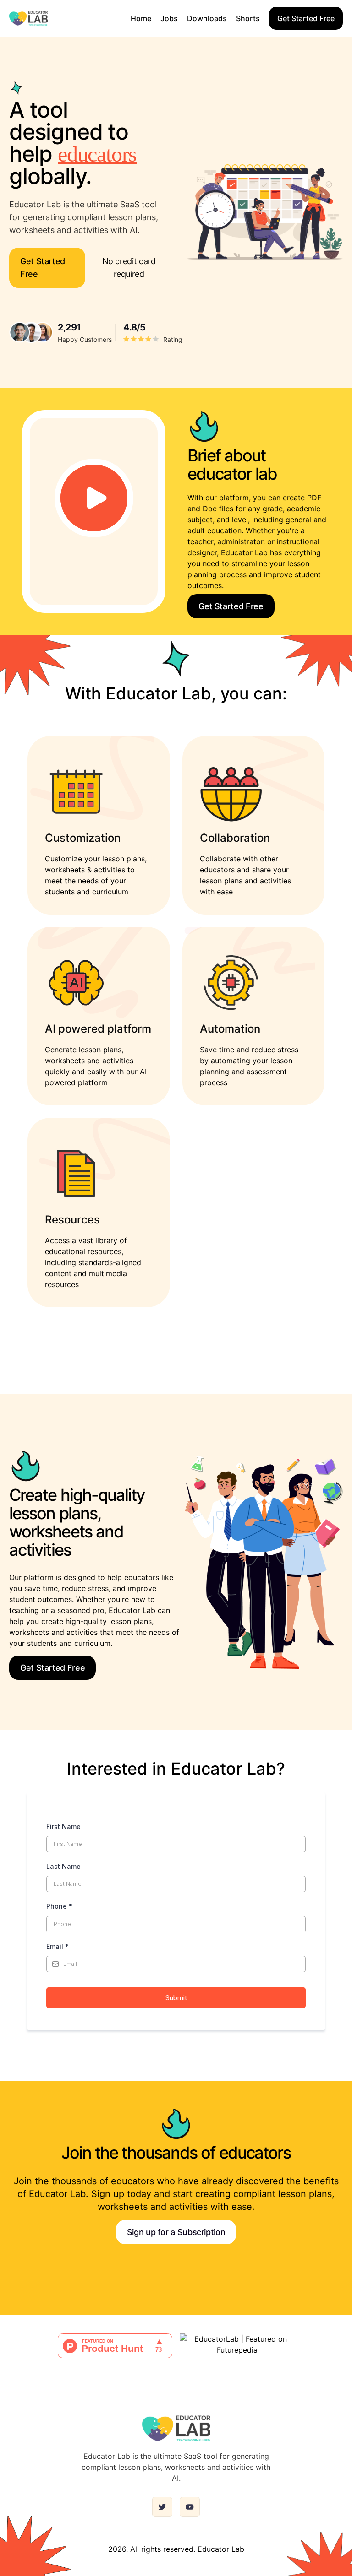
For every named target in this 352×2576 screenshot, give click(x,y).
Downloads (207, 18)
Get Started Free (306, 18)
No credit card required (129, 268)
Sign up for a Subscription (176, 2232)
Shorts (248, 18)
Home (141, 18)
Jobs (169, 18)
